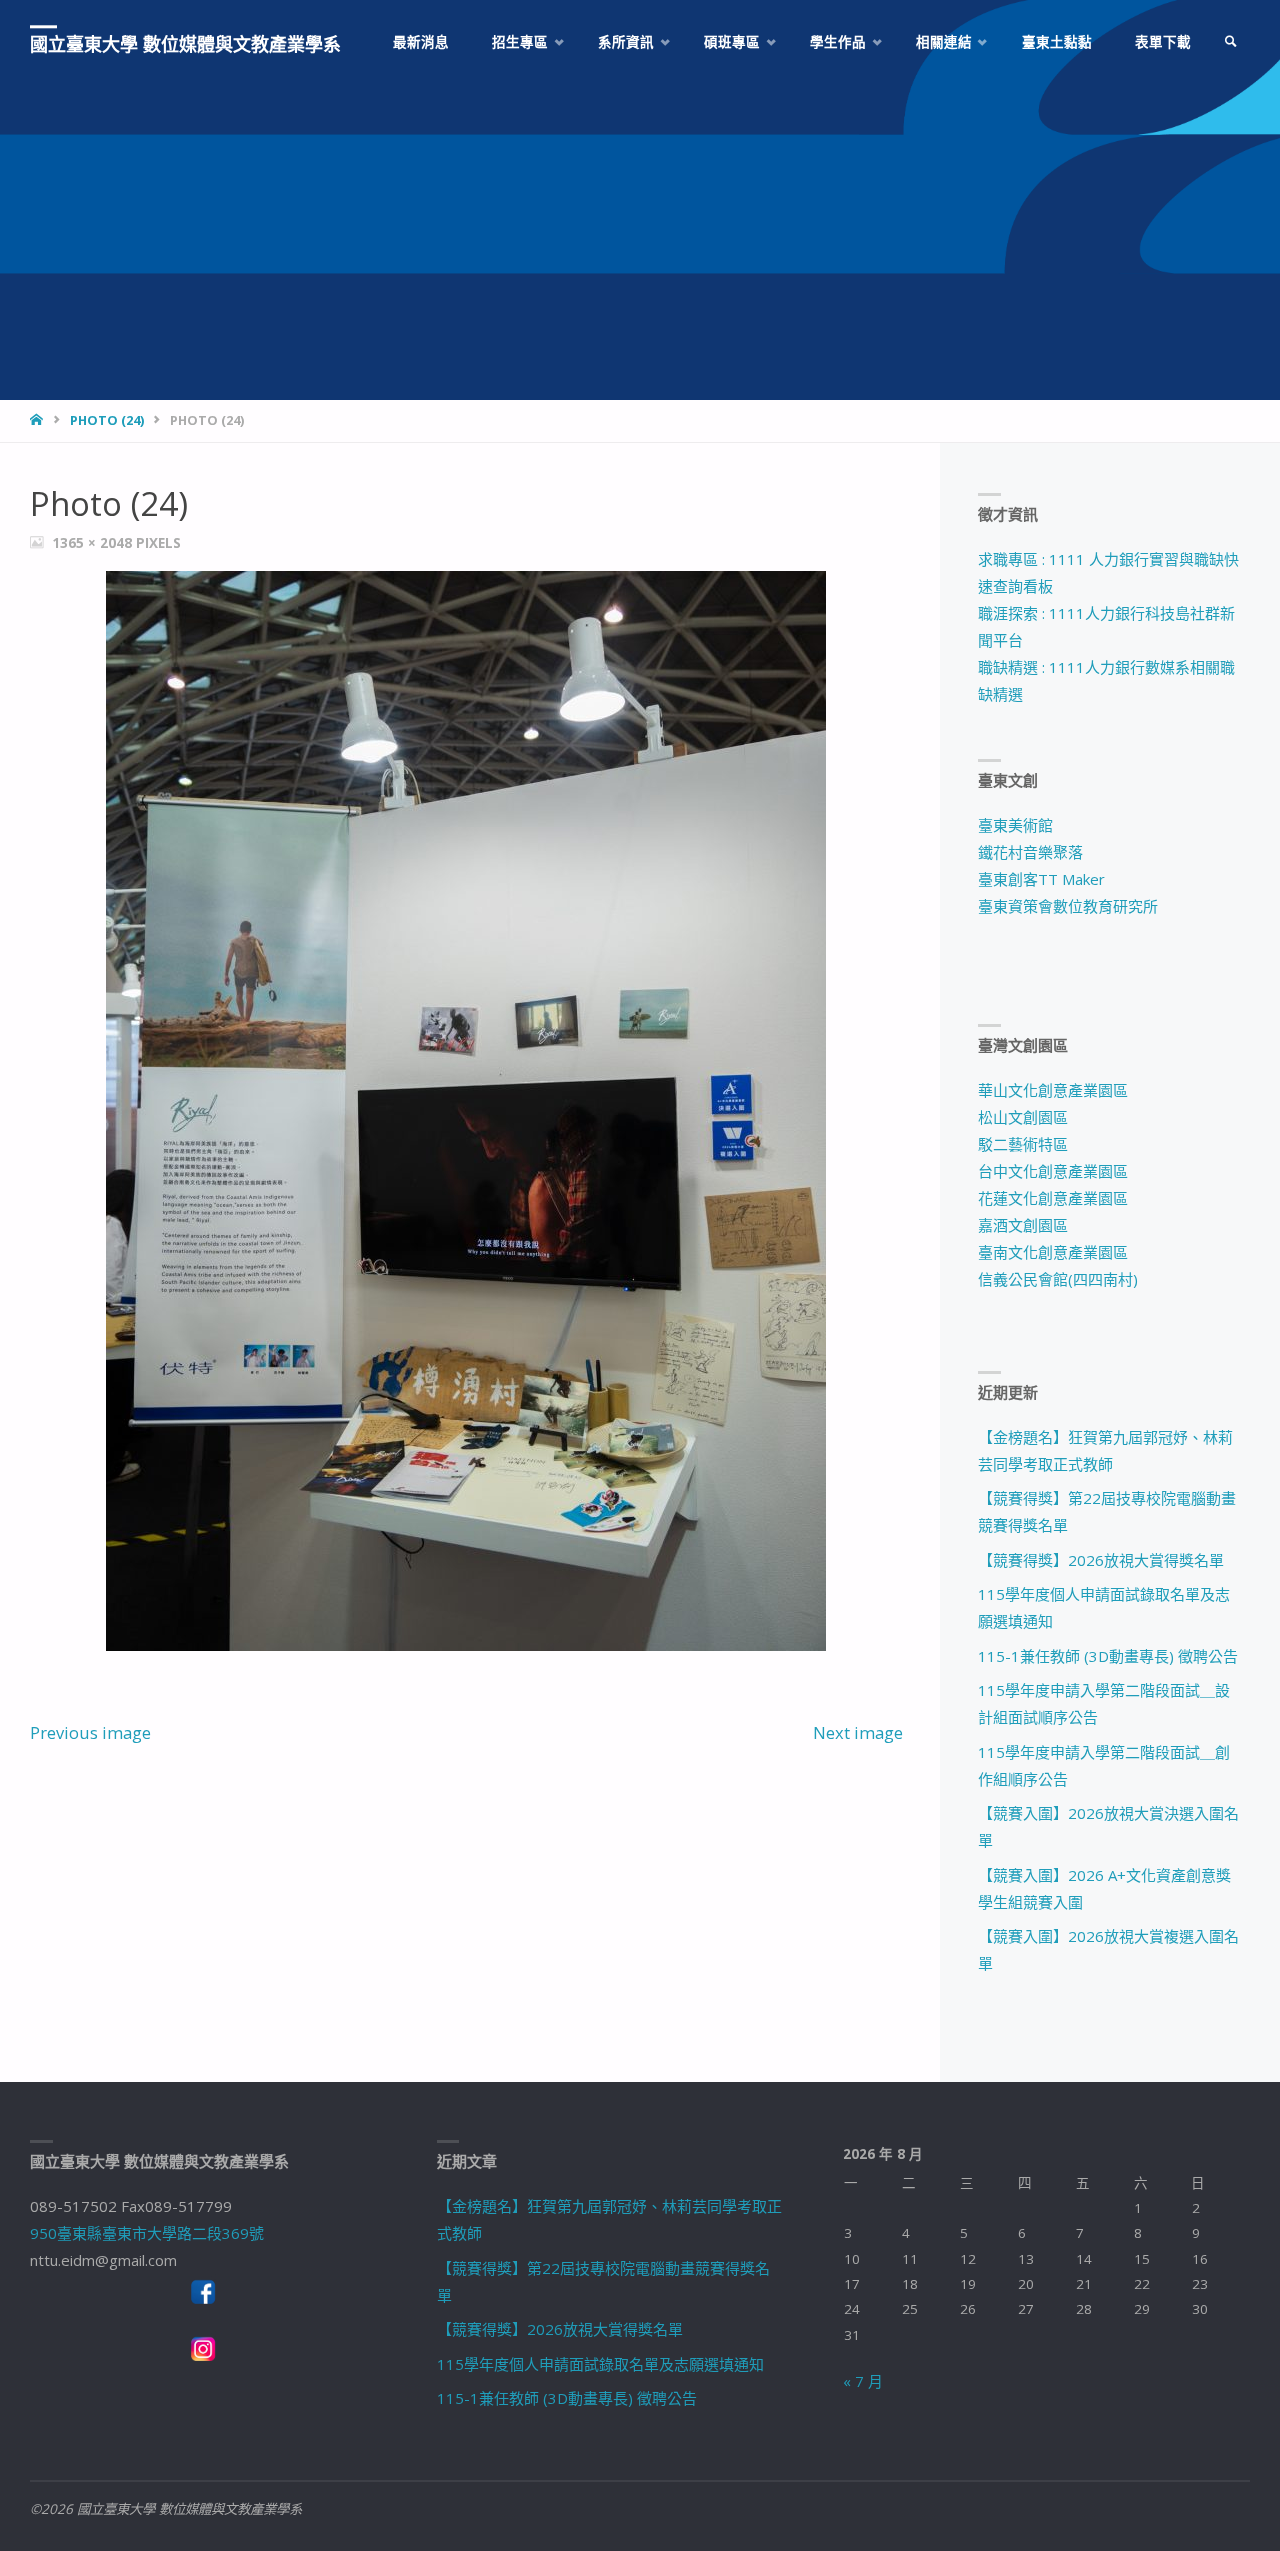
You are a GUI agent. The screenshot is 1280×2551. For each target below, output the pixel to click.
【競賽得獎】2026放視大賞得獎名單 (1101, 1560)
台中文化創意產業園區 (1053, 1171)
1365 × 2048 (94, 543)
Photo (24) (107, 420)
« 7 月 (863, 2381)
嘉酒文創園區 (1023, 1225)
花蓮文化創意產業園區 (1053, 1198)
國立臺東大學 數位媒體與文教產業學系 (185, 44)
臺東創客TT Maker (1041, 879)
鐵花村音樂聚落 (1030, 852)
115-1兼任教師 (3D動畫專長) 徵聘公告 (1108, 1656)
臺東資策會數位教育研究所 (1068, 906)
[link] (1231, 42)
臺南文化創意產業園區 (1053, 1252)
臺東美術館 (1015, 825)
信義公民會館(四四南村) (1058, 1279)
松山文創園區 (1023, 1117)
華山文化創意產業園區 (1053, 1090)
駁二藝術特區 (1023, 1144)
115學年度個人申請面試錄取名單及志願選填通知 (600, 2364)
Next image (858, 1732)
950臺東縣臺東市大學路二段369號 (147, 2233)
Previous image (90, 1732)
